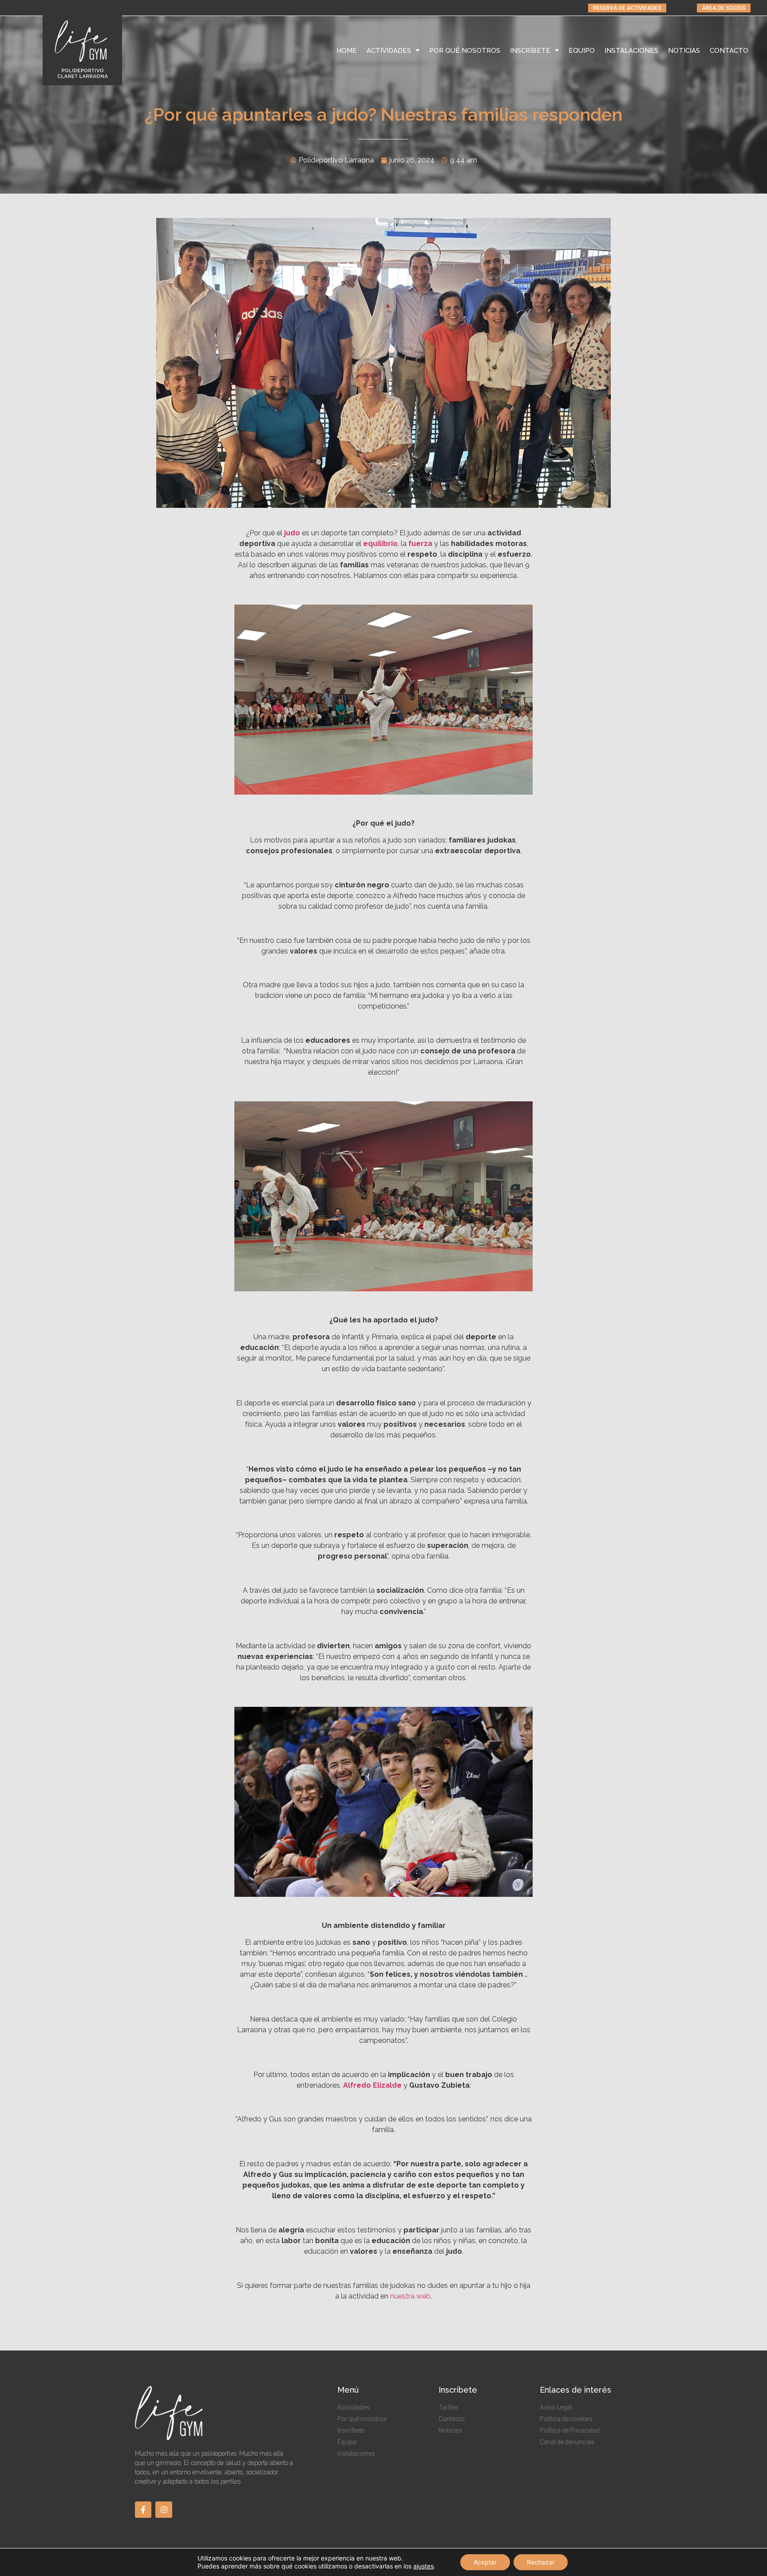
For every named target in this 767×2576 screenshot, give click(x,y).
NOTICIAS (684, 51)
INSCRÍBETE (530, 51)
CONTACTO (729, 51)
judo (292, 533)
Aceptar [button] (485, 2562)
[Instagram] (164, 2510)
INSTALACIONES (631, 51)
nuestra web (410, 2296)
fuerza (420, 544)
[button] (627, 8)
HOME (347, 51)
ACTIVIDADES (389, 51)
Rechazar (541, 2562)
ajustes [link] (423, 2566)
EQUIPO (582, 51)
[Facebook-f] (143, 2510)
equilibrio (380, 544)
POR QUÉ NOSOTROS (465, 51)
